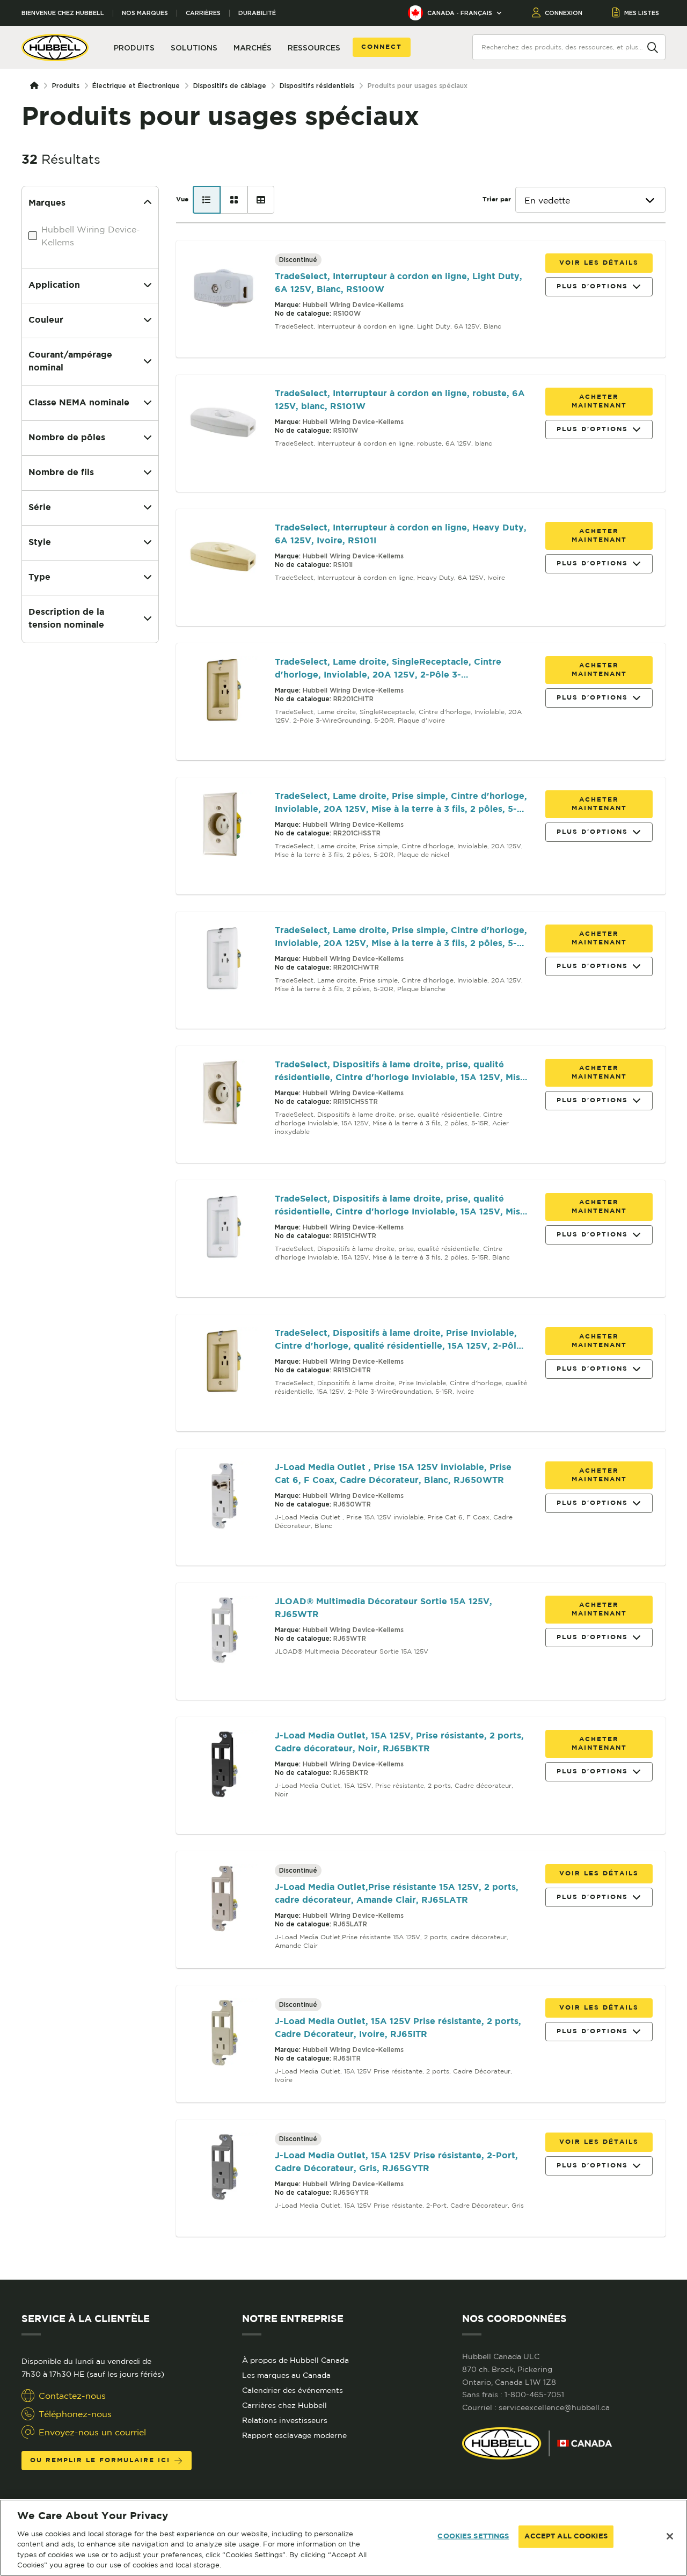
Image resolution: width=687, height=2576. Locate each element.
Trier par (497, 199)
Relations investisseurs (285, 2420)
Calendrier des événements (293, 2390)
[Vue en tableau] (261, 200)
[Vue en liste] (207, 200)
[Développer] (148, 286)
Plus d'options (592, 286)
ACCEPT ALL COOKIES (566, 2537)
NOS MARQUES (145, 13)
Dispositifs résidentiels (317, 86)
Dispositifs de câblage (230, 86)
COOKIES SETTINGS (473, 2537)
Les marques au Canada (286, 2375)
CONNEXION (564, 13)
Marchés (253, 48)
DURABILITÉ (257, 13)
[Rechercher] (653, 47)
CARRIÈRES (203, 13)
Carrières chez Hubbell (284, 2405)
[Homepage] (36, 86)
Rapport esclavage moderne (294, 2435)
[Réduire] (148, 203)
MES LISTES (642, 13)
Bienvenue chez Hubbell (63, 13)
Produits (66, 86)
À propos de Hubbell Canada (295, 2360)
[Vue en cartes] (234, 200)
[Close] (670, 2536)
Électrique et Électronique (136, 86)
